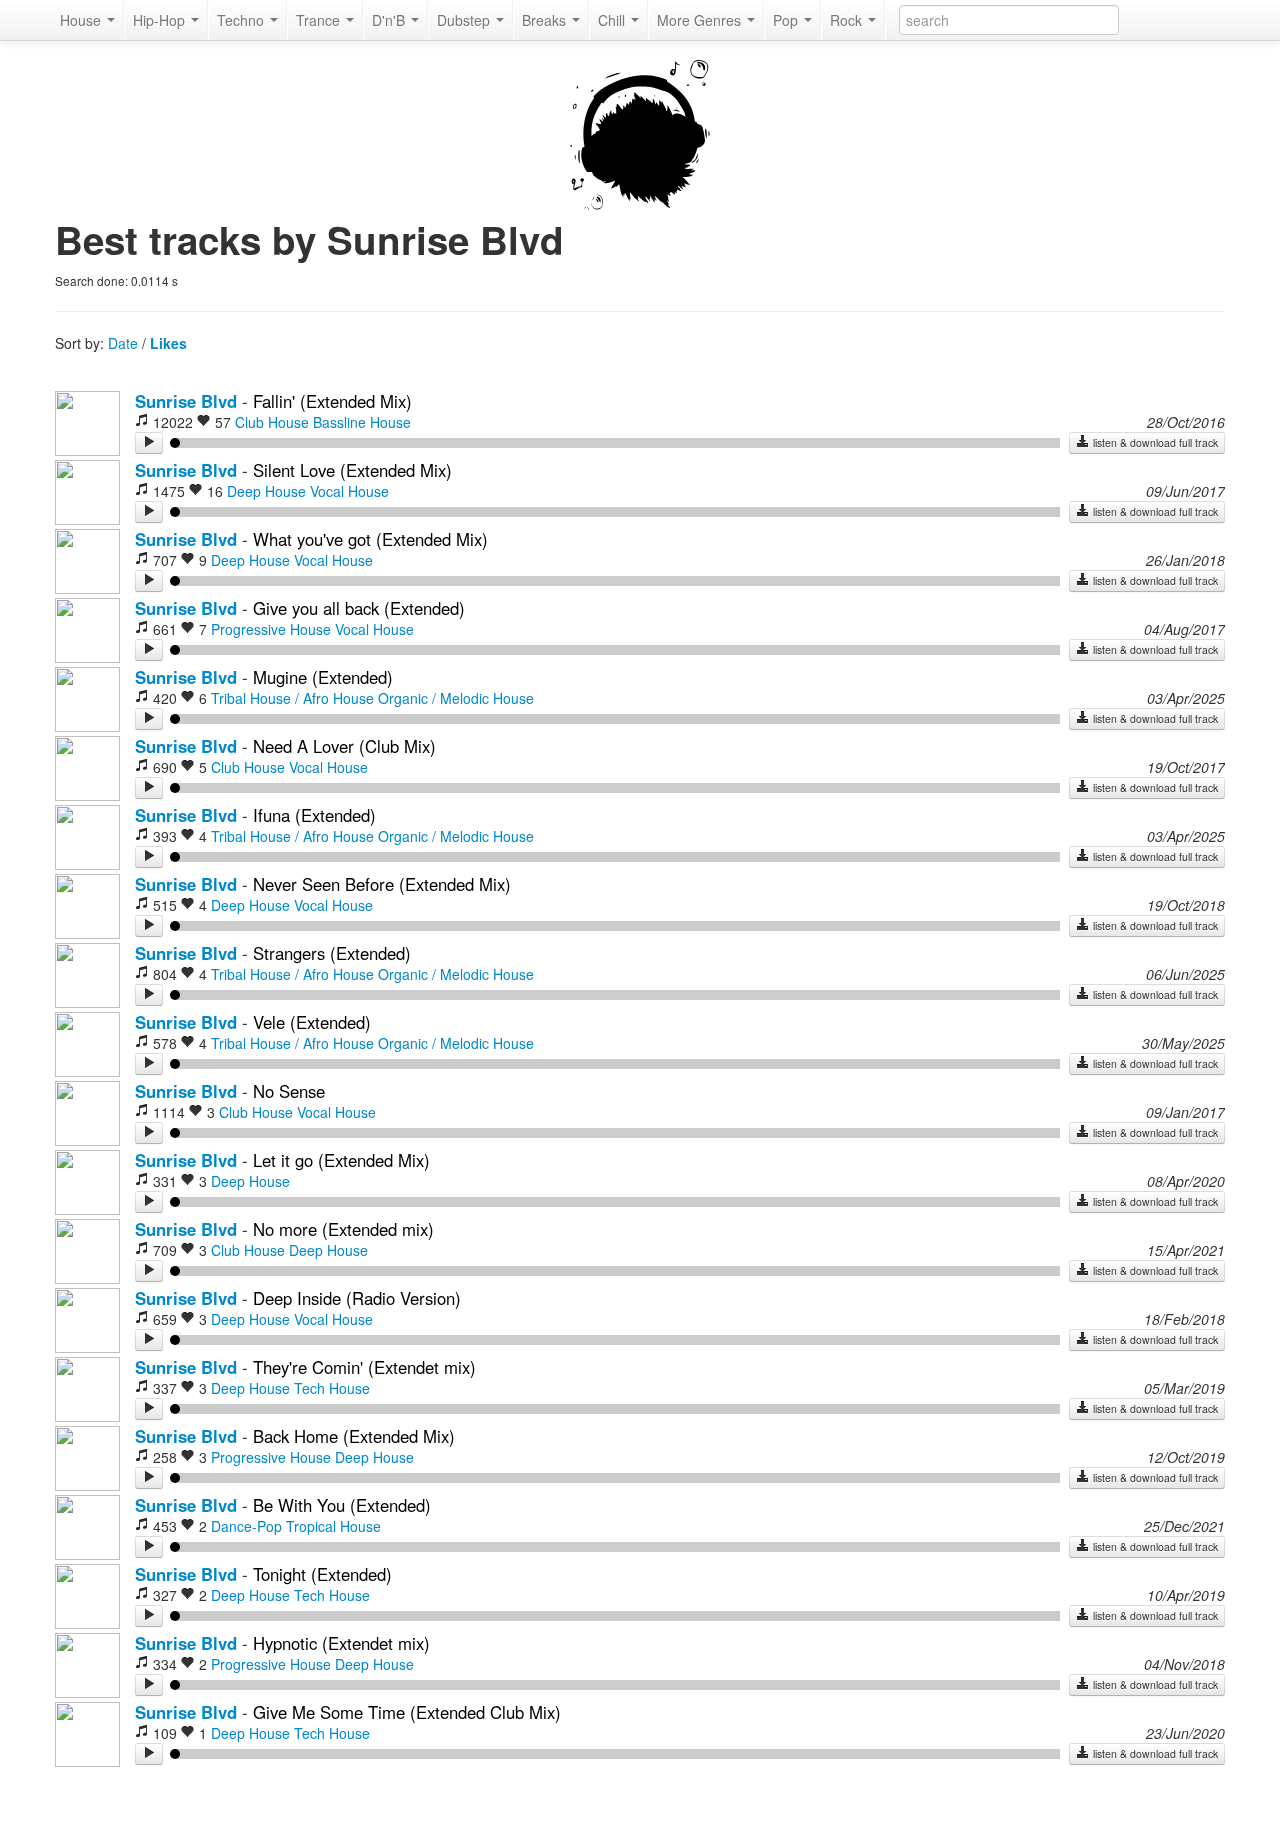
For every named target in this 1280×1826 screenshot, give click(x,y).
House (82, 20)
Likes (168, 343)
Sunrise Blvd (186, 401)
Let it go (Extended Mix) (341, 1160)
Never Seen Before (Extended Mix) (382, 884)
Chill (613, 20)
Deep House (266, 491)
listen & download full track (1154, 442)
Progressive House (271, 629)
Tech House (332, 1388)
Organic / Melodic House (456, 698)
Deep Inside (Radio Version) (357, 1298)
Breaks (546, 20)
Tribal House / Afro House (292, 698)
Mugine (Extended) (323, 677)
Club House (272, 422)
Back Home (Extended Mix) (354, 1436)
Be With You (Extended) (342, 1505)
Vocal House (349, 491)
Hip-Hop (161, 20)
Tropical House (333, 1526)
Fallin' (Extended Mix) (332, 401)
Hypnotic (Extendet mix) (341, 1643)
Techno (242, 20)
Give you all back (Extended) (359, 608)
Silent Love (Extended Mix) (352, 470)
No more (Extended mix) (343, 1229)
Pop (787, 20)
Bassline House (362, 422)
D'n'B (390, 20)
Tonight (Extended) (322, 1574)
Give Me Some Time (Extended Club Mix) (407, 1712)
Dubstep (465, 20)
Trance (320, 20)
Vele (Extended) (312, 1022)
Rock (848, 20)
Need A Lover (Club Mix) (344, 746)
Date (123, 343)
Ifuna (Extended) (314, 815)
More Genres (701, 20)
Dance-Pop (246, 1526)
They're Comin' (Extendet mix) (364, 1367)
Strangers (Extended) (332, 953)
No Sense (289, 1091)
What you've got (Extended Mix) (370, 539)
